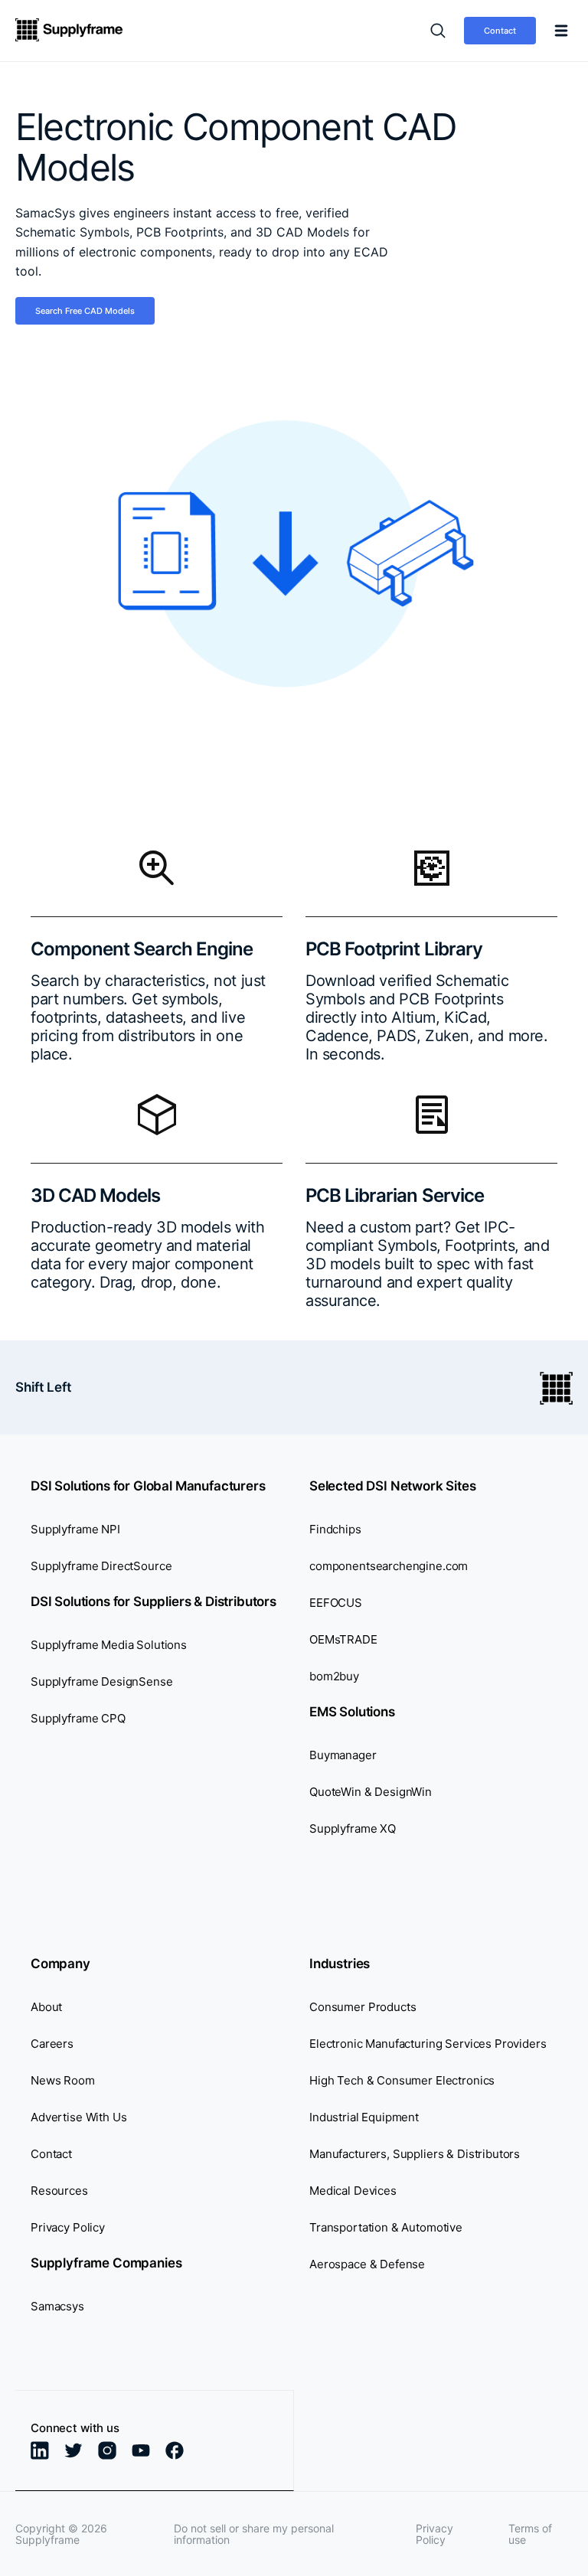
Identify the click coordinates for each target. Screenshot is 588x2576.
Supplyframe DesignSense (102, 1681)
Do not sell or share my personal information (254, 2534)
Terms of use (530, 2534)
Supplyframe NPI (75, 1529)
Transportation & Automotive (386, 2227)
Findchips (335, 1529)
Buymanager (343, 1755)
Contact (500, 31)
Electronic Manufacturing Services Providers (428, 2044)
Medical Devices (353, 2191)
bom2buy (334, 1676)
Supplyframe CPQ (78, 1718)
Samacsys (57, 2306)
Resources (59, 2191)
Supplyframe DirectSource (101, 1566)
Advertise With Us (78, 2117)
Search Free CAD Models (85, 311)
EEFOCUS (336, 1603)
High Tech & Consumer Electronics (402, 2080)
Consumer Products (363, 2007)
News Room (63, 2080)
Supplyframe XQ (353, 1828)
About (46, 2007)
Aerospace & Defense (367, 2264)
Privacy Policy (68, 2227)
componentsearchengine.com (389, 1566)
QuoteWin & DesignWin (371, 1792)
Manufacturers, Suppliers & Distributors (415, 2154)
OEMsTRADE (343, 1639)
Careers (52, 2044)
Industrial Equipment (364, 2117)
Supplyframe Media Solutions (109, 1645)
